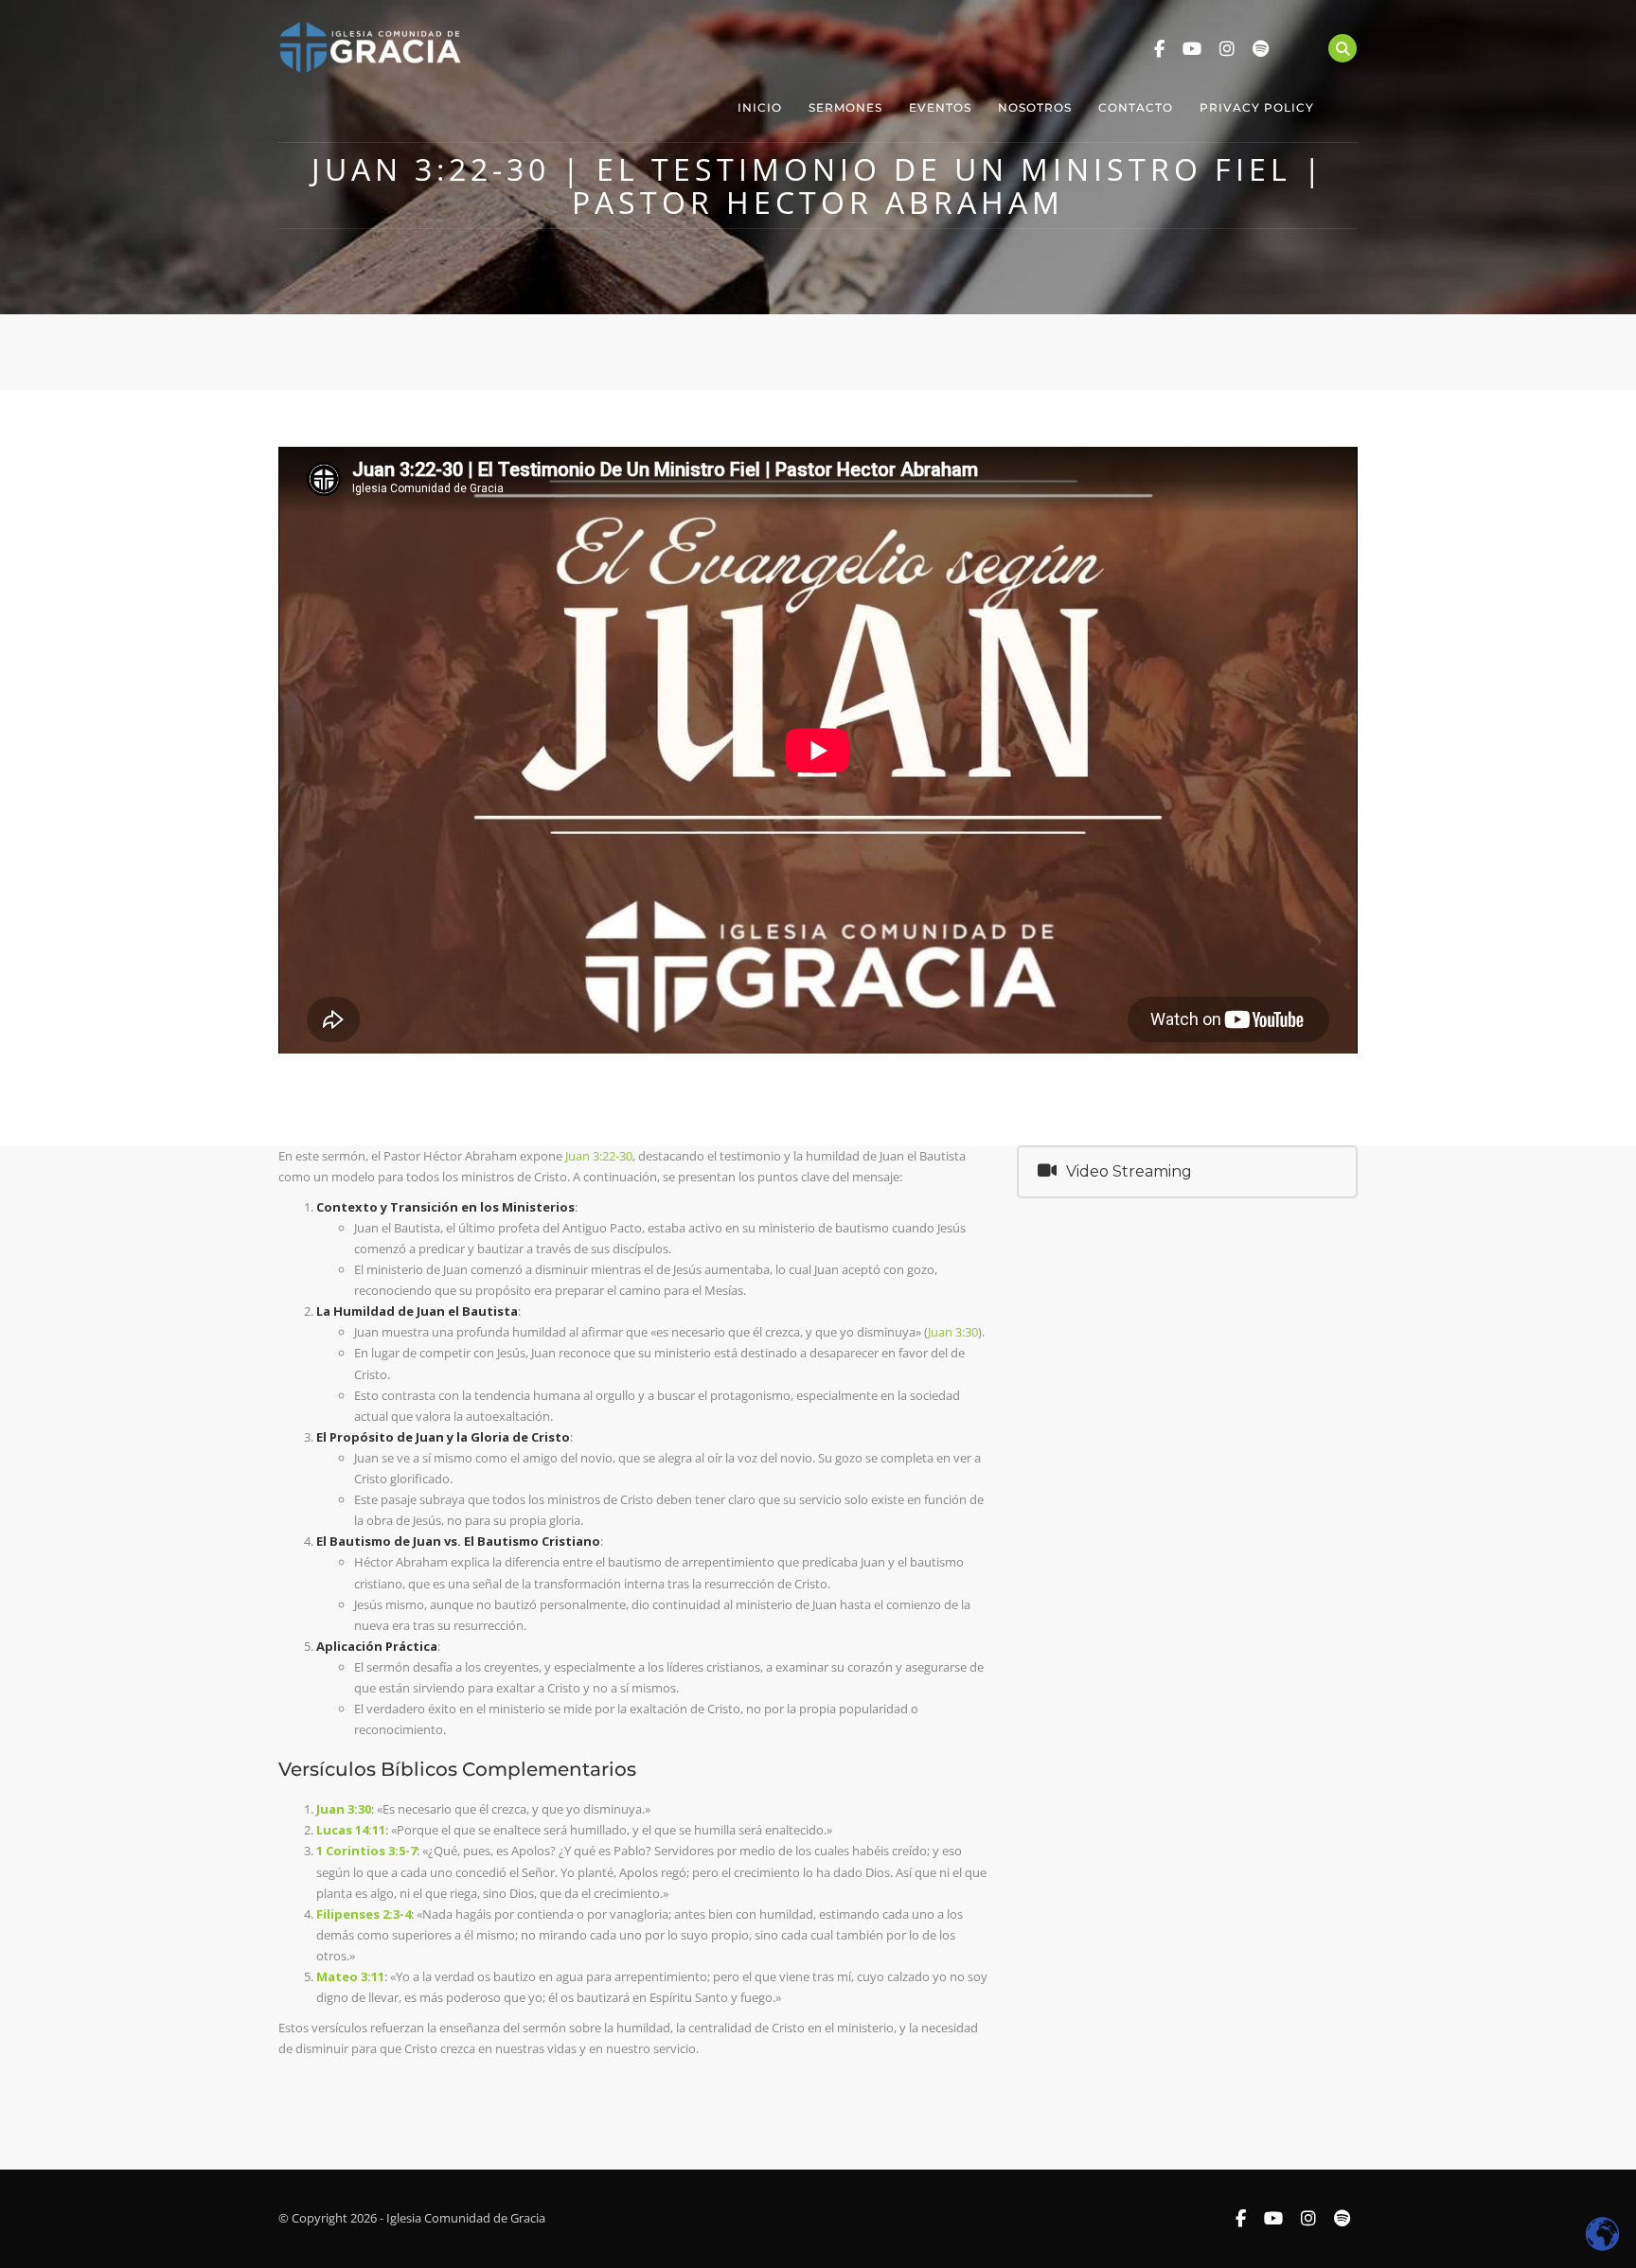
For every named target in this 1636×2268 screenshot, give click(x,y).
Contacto (1136, 107)
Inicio (760, 107)
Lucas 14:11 (351, 1830)
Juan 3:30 (953, 1332)
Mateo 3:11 (350, 1976)
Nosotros (1035, 107)
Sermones (845, 107)
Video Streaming (1129, 1171)
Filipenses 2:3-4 (364, 1914)
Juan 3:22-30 (599, 1156)
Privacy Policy (1257, 107)
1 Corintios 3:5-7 (366, 1851)
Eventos (940, 107)
